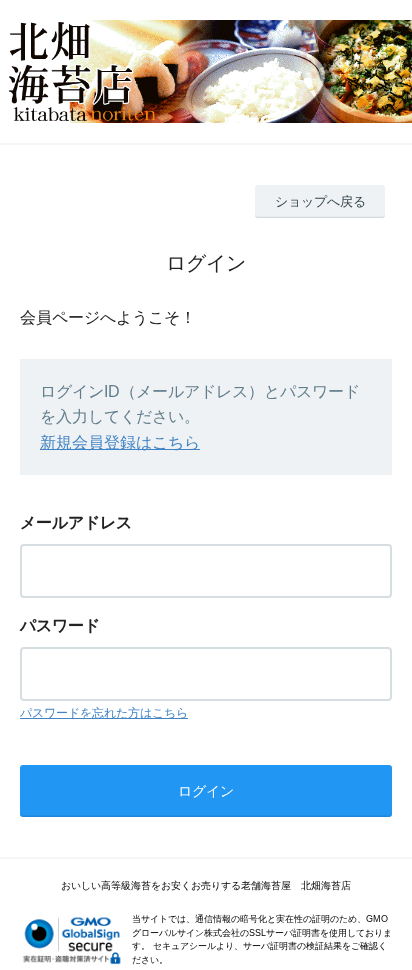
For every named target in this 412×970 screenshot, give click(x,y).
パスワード (60, 625)
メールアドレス (76, 522)
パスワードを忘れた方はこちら (104, 713)
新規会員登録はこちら (120, 442)
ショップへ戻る (320, 201)
